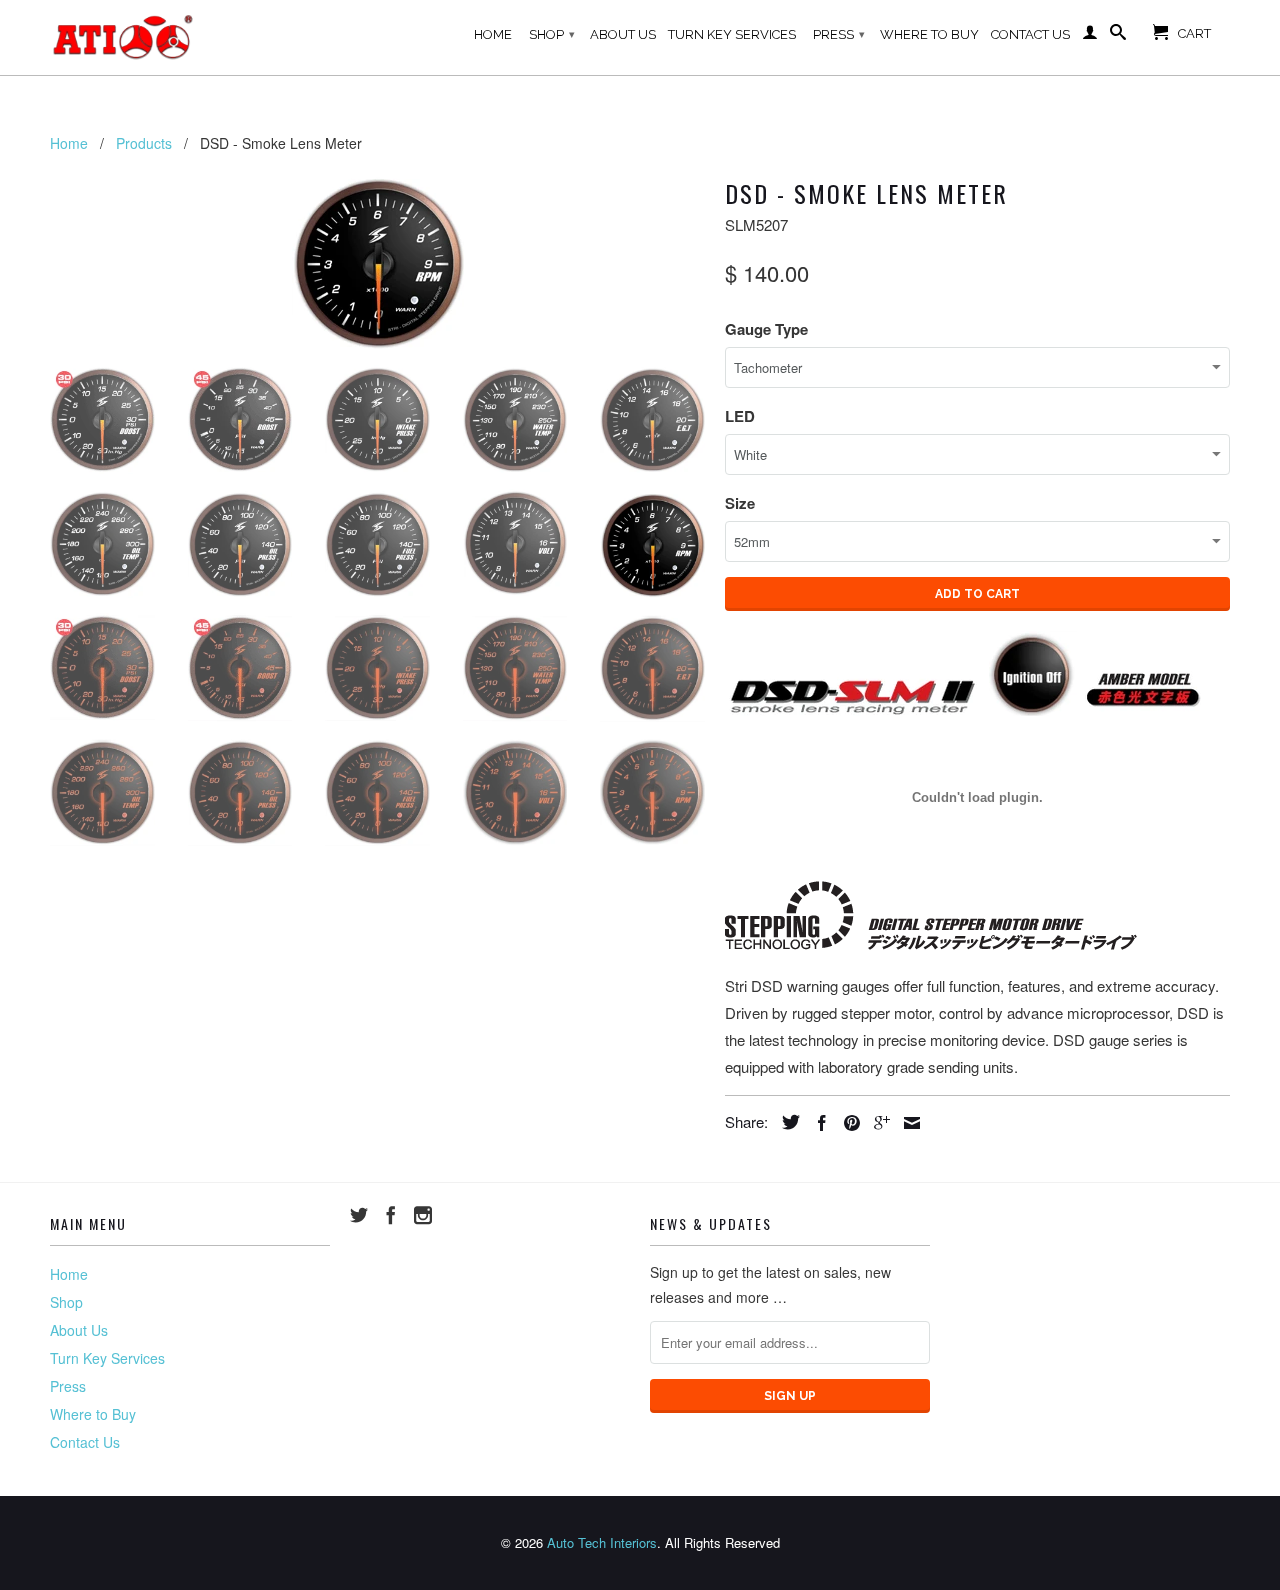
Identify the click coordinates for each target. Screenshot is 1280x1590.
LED (740, 416)
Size (740, 503)
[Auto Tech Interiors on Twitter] (359, 1215)
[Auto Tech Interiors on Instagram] (423, 1215)
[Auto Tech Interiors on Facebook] (391, 1215)
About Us (623, 34)
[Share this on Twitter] (786, 1122)
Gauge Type (766, 329)
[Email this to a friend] (907, 1123)
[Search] (1118, 36)
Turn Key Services (732, 34)
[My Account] (1090, 36)
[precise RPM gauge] (377, 260)
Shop (552, 34)
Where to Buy (929, 34)
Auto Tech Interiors (602, 1542)
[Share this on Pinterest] (847, 1123)
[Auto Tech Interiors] (125, 37)
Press (839, 34)
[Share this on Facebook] (817, 1123)
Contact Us (1030, 34)
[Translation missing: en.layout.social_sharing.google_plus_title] (877, 1123)
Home (493, 34)
